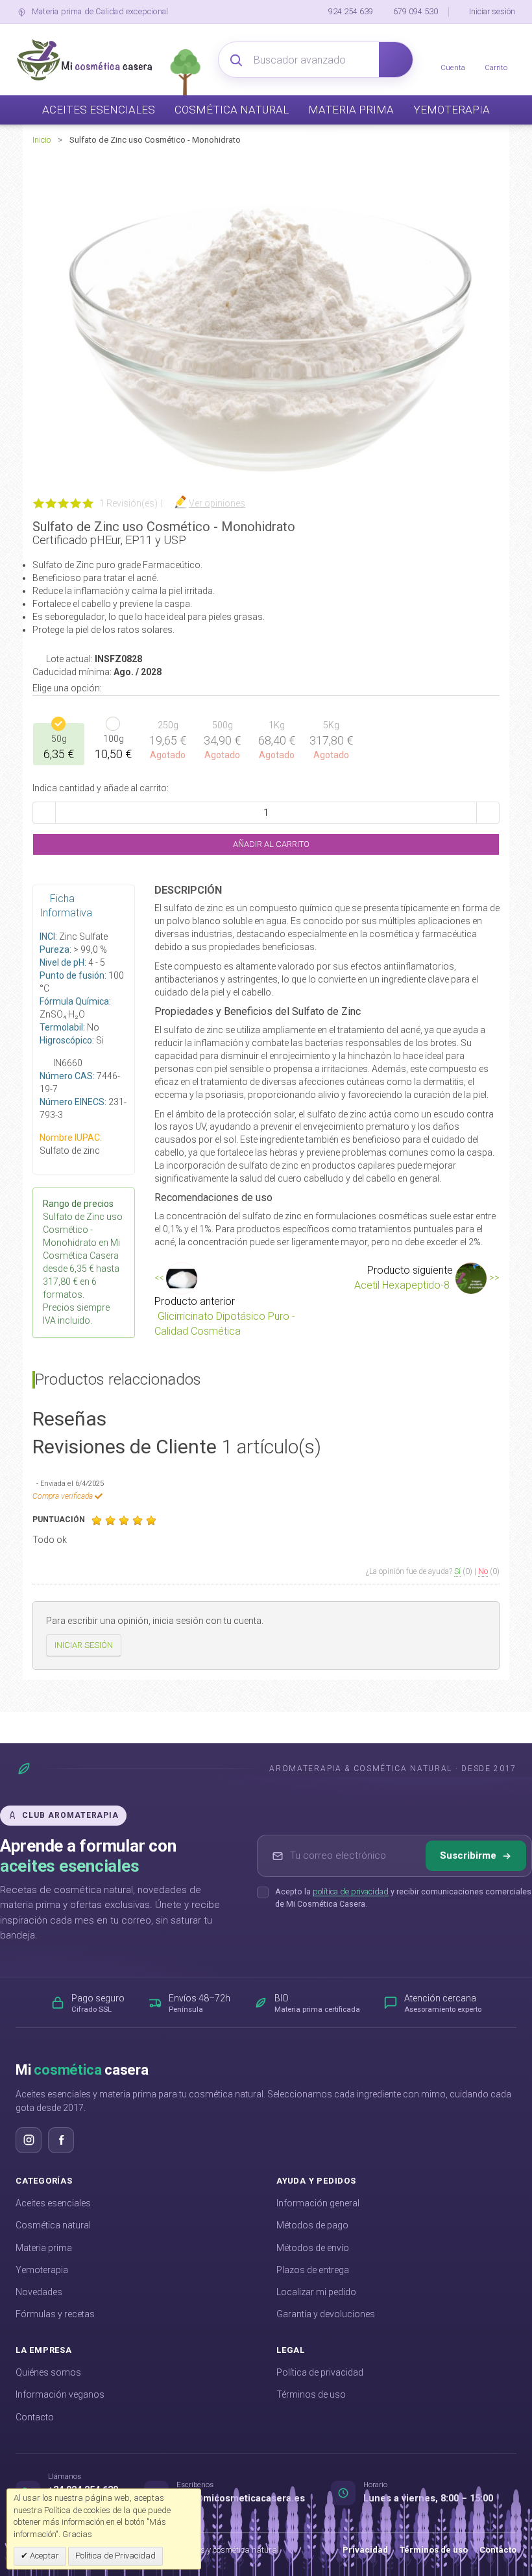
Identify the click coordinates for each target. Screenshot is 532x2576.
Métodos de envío (313, 2248)
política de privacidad (351, 1891)
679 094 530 (416, 11)
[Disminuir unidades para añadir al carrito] (44, 813)
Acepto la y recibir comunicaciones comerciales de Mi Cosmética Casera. (403, 1898)
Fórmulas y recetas (55, 2314)
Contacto (35, 2417)
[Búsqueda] (396, 60)
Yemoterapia (42, 2270)
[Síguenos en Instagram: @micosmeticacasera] (29, 2140)
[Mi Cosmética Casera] (84, 60)
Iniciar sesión (492, 11)
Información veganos (60, 2394)
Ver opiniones (217, 503)
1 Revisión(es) (128, 503)
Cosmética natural (53, 2225)
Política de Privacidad (115, 2556)
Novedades (39, 2292)
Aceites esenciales (53, 2203)
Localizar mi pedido (316, 2292)
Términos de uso (311, 2394)
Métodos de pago (312, 2225)
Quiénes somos (48, 2372)
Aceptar (43, 2556)
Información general (318, 2203)
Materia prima (44, 2248)
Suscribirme (468, 1855)
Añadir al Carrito (270, 844)
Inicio (42, 140)
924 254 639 (351, 11)
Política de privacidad (320, 2372)
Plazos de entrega (313, 2270)
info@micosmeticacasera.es (241, 2498)
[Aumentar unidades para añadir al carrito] (488, 813)
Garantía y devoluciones (326, 2314)
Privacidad (365, 2550)
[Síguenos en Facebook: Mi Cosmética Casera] (61, 2140)
